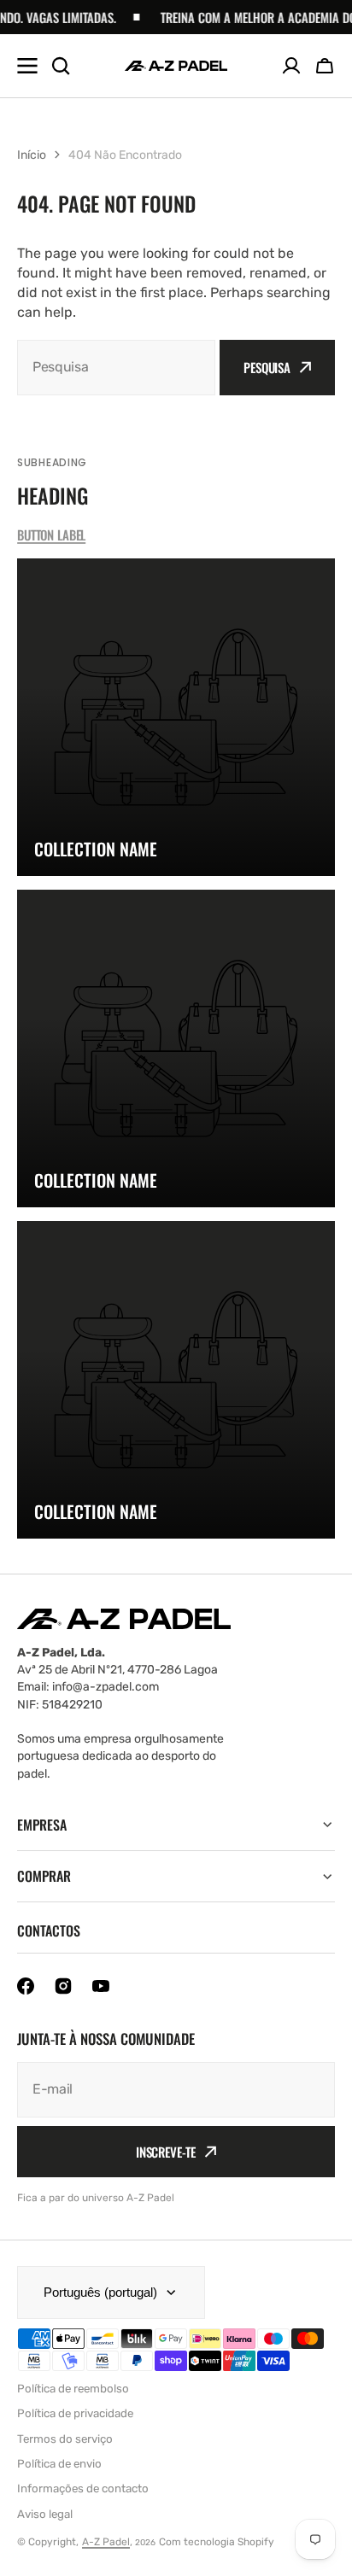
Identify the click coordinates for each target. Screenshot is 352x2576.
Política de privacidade (75, 2413)
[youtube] (101, 1986)
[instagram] (63, 1986)
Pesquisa (267, 367)
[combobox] (116, 368)
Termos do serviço (65, 2439)
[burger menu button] (27, 66)
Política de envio (59, 2464)
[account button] (291, 66)
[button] (325, 66)
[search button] (61, 66)
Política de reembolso (73, 2389)
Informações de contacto (83, 2488)
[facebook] (26, 1986)
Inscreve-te (166, 2152)
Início (32, 155)
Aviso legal (45, 2514)
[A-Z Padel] (176, 66)
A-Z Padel (106, 2542)
